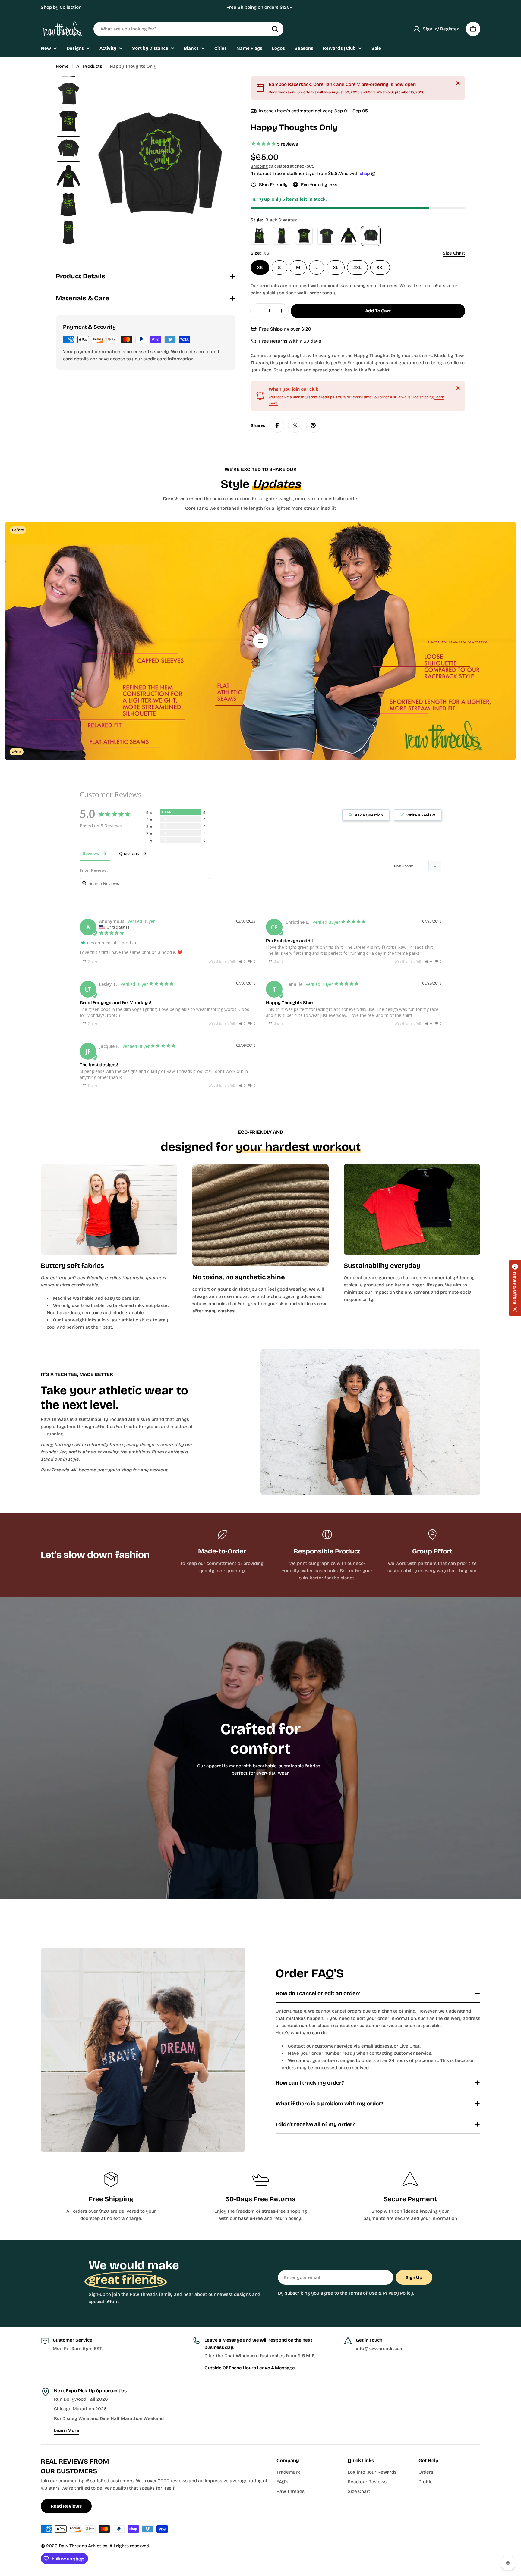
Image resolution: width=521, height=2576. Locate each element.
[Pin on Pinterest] (313, 425)
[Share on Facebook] (277, 425)
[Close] (458, 83)
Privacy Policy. (398, 2293)
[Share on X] (295, 425)
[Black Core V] (304, 236)
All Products (89, 66)
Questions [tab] (129, 853)
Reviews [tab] (91, 853)
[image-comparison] (260, 641)
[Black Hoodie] (349, 236)
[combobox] (188, 29)
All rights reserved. (130, 2546)
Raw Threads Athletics (83, 2546)
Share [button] (92, 961)
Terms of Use (363, 2293)
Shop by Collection (61, 7)
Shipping (259, 166)
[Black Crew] (326, 236)
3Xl (380, 268)
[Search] (275, 29)
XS (260, 268)
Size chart (454, 253)
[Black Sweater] (371, 236)
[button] (242, 961)
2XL (357, 268)
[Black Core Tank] (282, 236)
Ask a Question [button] (369, 815)
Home (62, 66)
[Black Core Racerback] (259, 236)
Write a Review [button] (421, 815)
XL (336, 268)
